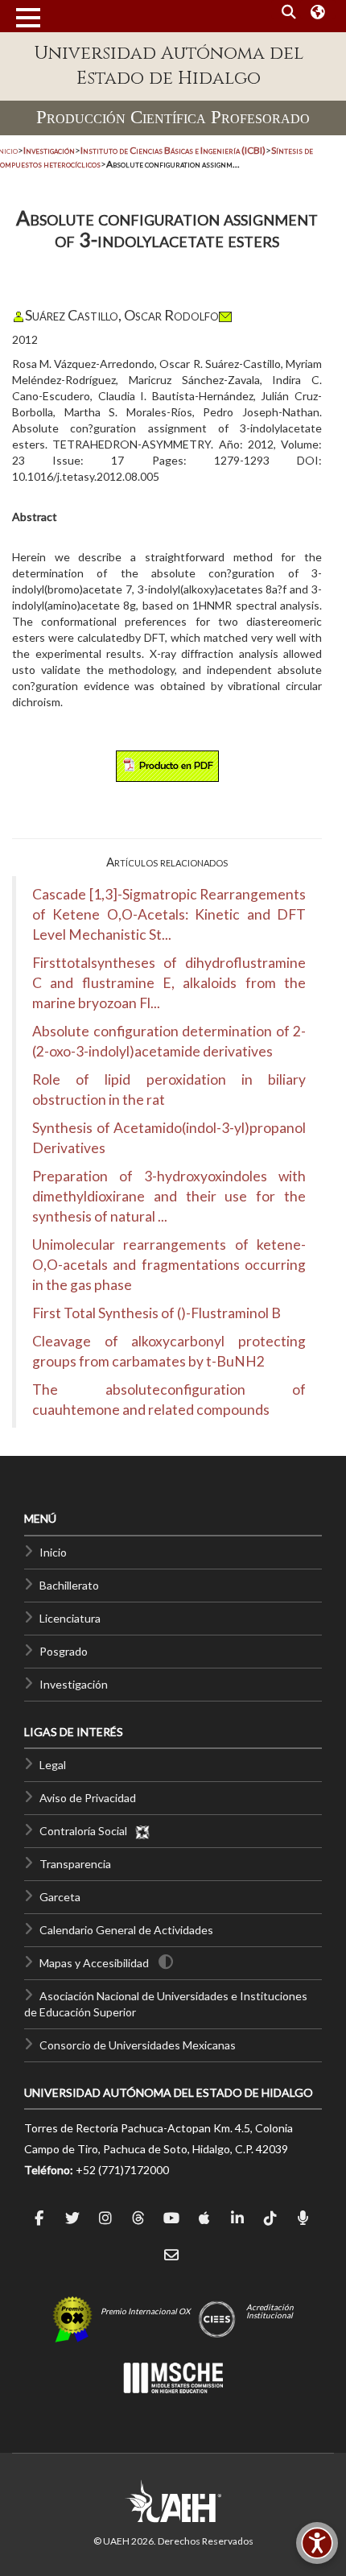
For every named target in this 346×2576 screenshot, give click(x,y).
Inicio (53, 1552)
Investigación (74, 1684)
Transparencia (75, 1864)
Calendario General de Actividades (126, 1930)
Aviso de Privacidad (88, 1798)
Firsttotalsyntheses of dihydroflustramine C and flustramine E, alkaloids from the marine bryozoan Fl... (169, 983)
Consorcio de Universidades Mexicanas (138, 2045)
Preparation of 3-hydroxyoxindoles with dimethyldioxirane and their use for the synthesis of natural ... (169, 1196)
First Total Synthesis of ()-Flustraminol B (157, 1313)
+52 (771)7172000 (122, 2170)
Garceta (60, 1897)
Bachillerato (69, 1585)
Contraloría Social (87, 1831)
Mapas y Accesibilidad (94, 1963)
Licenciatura (70, 1618)
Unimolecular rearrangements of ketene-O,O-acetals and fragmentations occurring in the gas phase (169, 1265)
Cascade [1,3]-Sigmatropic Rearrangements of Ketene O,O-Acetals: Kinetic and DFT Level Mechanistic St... (169, 914)
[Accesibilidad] (317, 2543)
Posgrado (64, 1651)
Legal (53, 1765)
